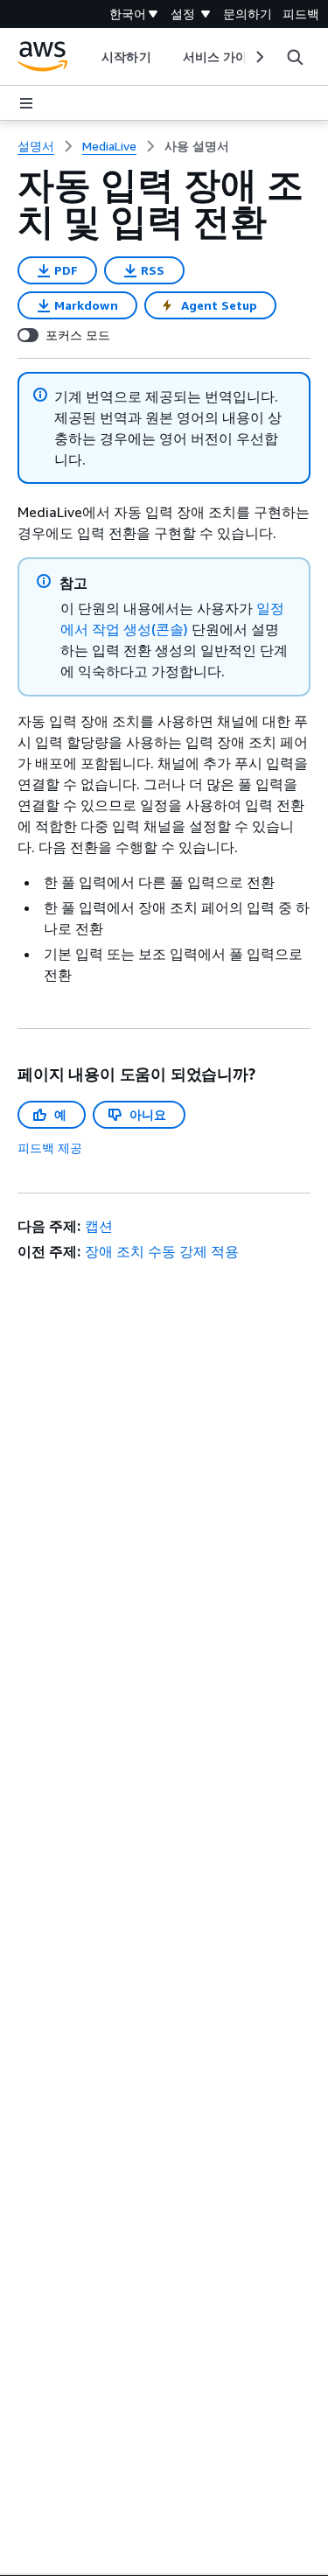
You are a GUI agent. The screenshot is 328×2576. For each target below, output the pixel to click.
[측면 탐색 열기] (26, 103)
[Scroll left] (89, 57)
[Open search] (295, 57)
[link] (197, 146)
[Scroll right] (258, 57)
